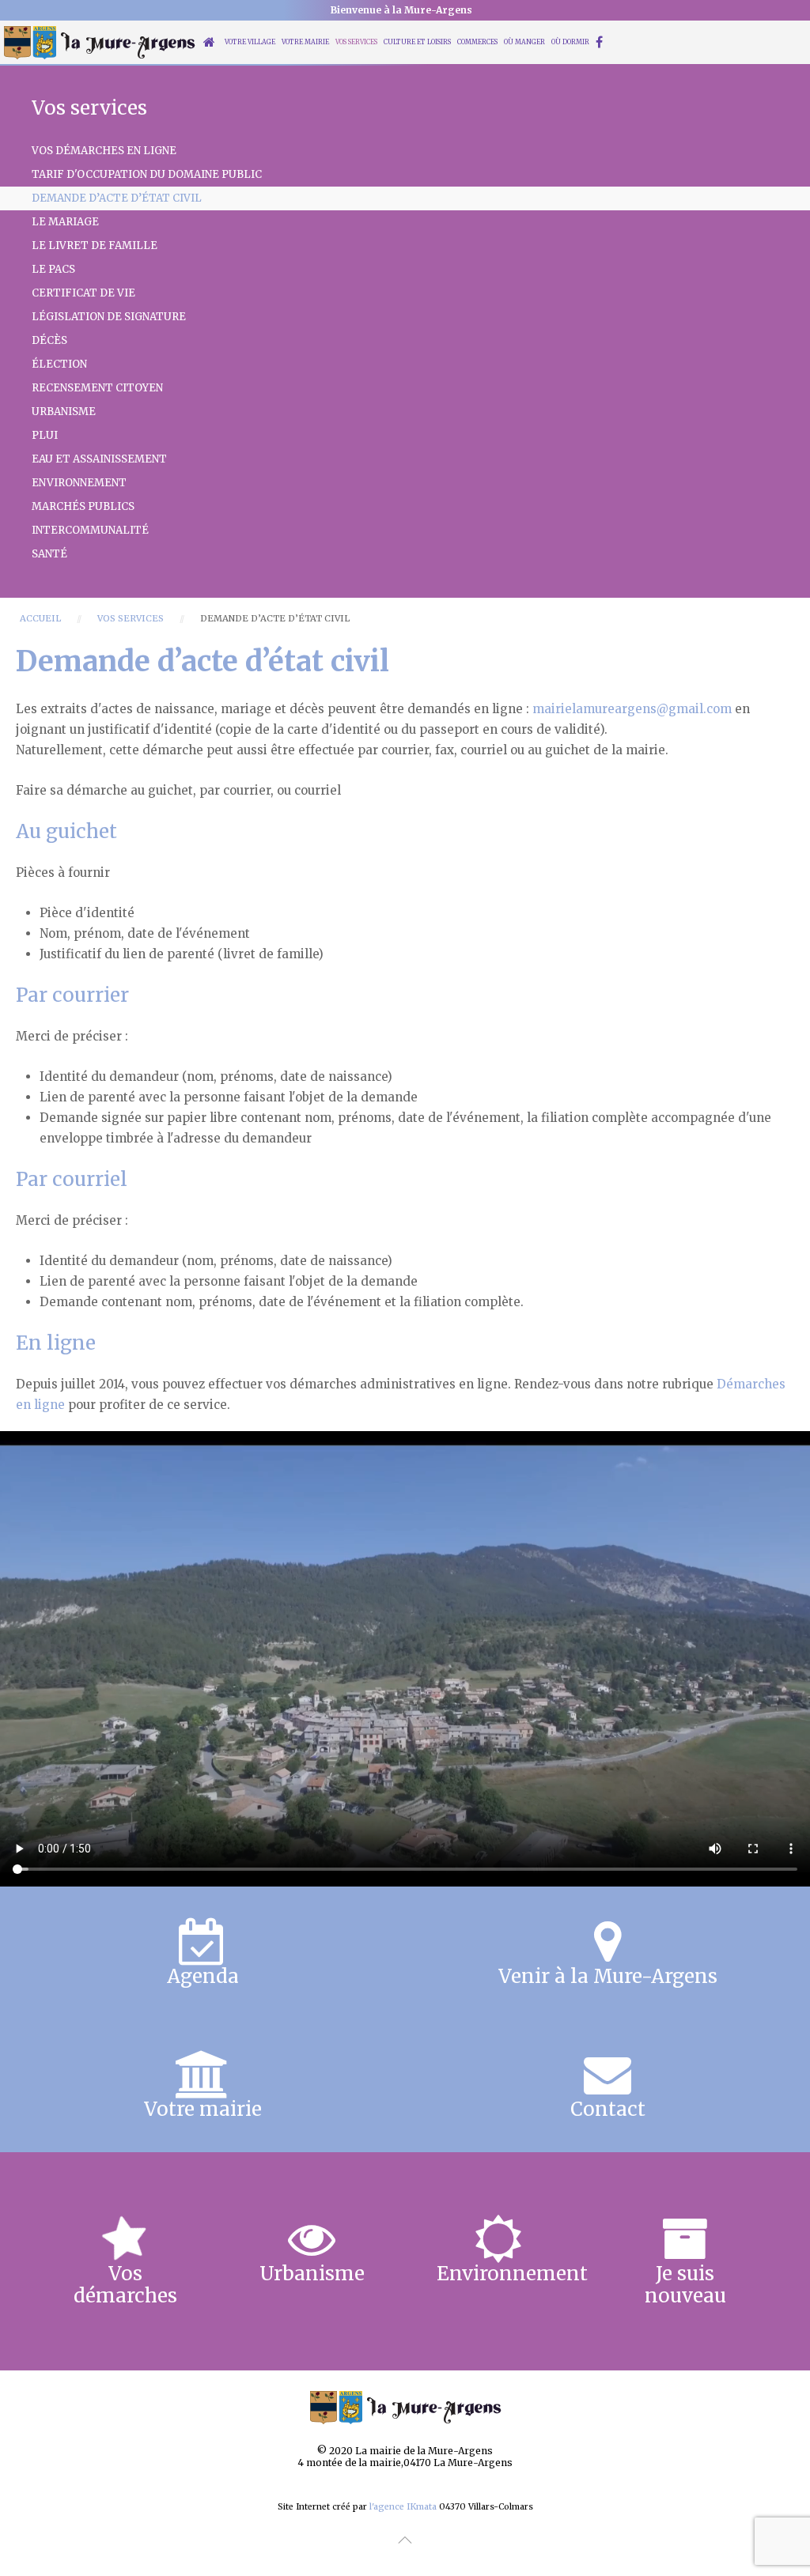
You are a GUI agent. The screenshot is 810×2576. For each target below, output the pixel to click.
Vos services (356, 42)
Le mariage (65, 222)
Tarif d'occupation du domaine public (147, 174)
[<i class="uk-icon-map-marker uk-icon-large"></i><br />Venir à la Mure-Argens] (607, 1953)
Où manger (524, 42)
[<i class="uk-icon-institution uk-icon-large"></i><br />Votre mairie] (202, 2086)
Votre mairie (305, 42)
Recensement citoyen (97, 388)
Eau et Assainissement (99, 459)
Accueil (40, 618)
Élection (59, 364)
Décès (49, 340)
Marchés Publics (83, 506)
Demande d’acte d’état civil (117, 198)
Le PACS (53, 269)
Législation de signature (109, 317)
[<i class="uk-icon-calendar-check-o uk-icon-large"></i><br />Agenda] (202, 1953)
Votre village (250, 42)
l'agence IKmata (403, 2507)
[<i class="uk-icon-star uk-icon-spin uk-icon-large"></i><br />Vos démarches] (125, 2261)
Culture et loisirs (417, 42)
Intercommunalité (90, 530)
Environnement (79, 483)
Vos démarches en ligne (104, 151)
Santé (49, 554)
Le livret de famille (95, 246)
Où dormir (570, 42)
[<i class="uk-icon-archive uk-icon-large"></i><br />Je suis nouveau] (685, 2261)
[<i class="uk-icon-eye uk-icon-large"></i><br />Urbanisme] (312, 2261)
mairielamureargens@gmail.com (632, 709)
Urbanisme (64, 412)
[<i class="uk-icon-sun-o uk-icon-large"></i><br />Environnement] (498, 2261)
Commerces (477, 42)
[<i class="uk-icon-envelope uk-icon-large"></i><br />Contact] (607, 2086)
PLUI (45, 435)
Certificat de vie (83, 293)
